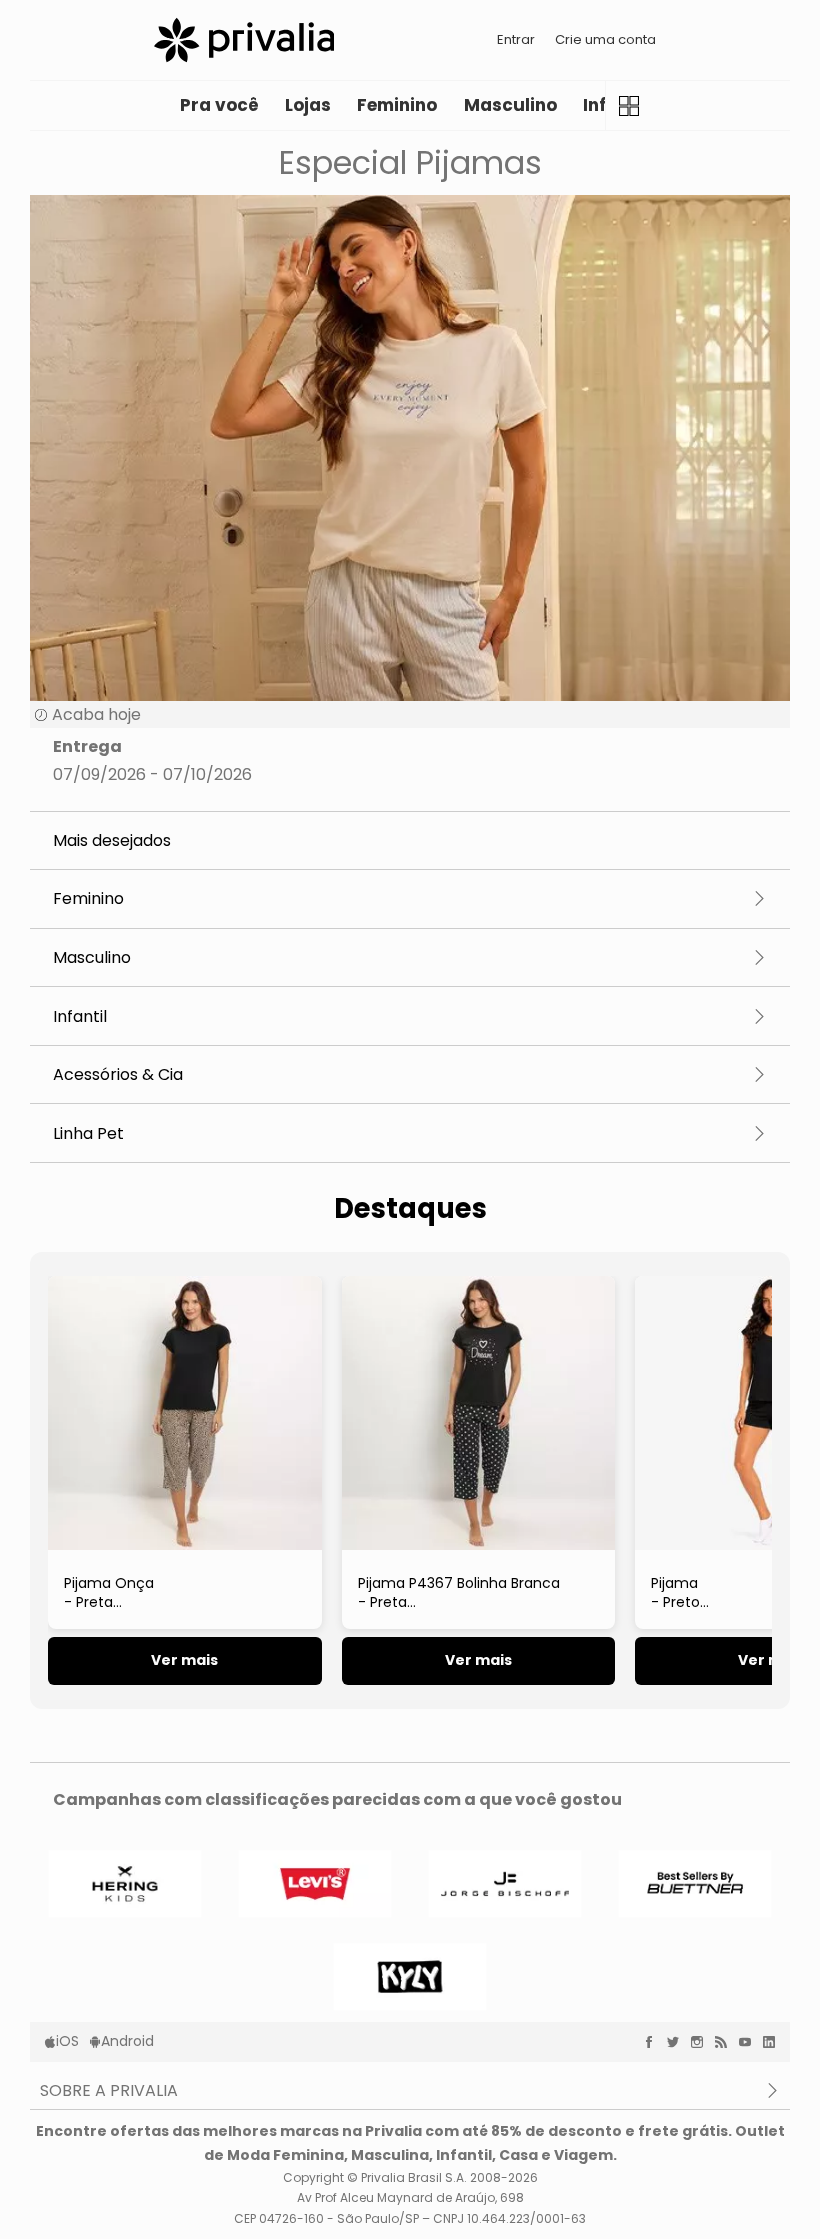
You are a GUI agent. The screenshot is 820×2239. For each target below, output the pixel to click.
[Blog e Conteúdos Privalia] (726, 2042)
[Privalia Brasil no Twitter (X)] (678, 2042)
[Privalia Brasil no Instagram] (702, 2042)
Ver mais (184, 1660)
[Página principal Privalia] (244, 40)
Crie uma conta (605, 39)
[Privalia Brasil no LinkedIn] (774, 2042)
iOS (67, 2041)
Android (127, 2041)
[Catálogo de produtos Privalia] (629, 105)
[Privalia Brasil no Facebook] (654, 2042)
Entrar (516, 39)
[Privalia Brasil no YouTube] (750, 2042)
